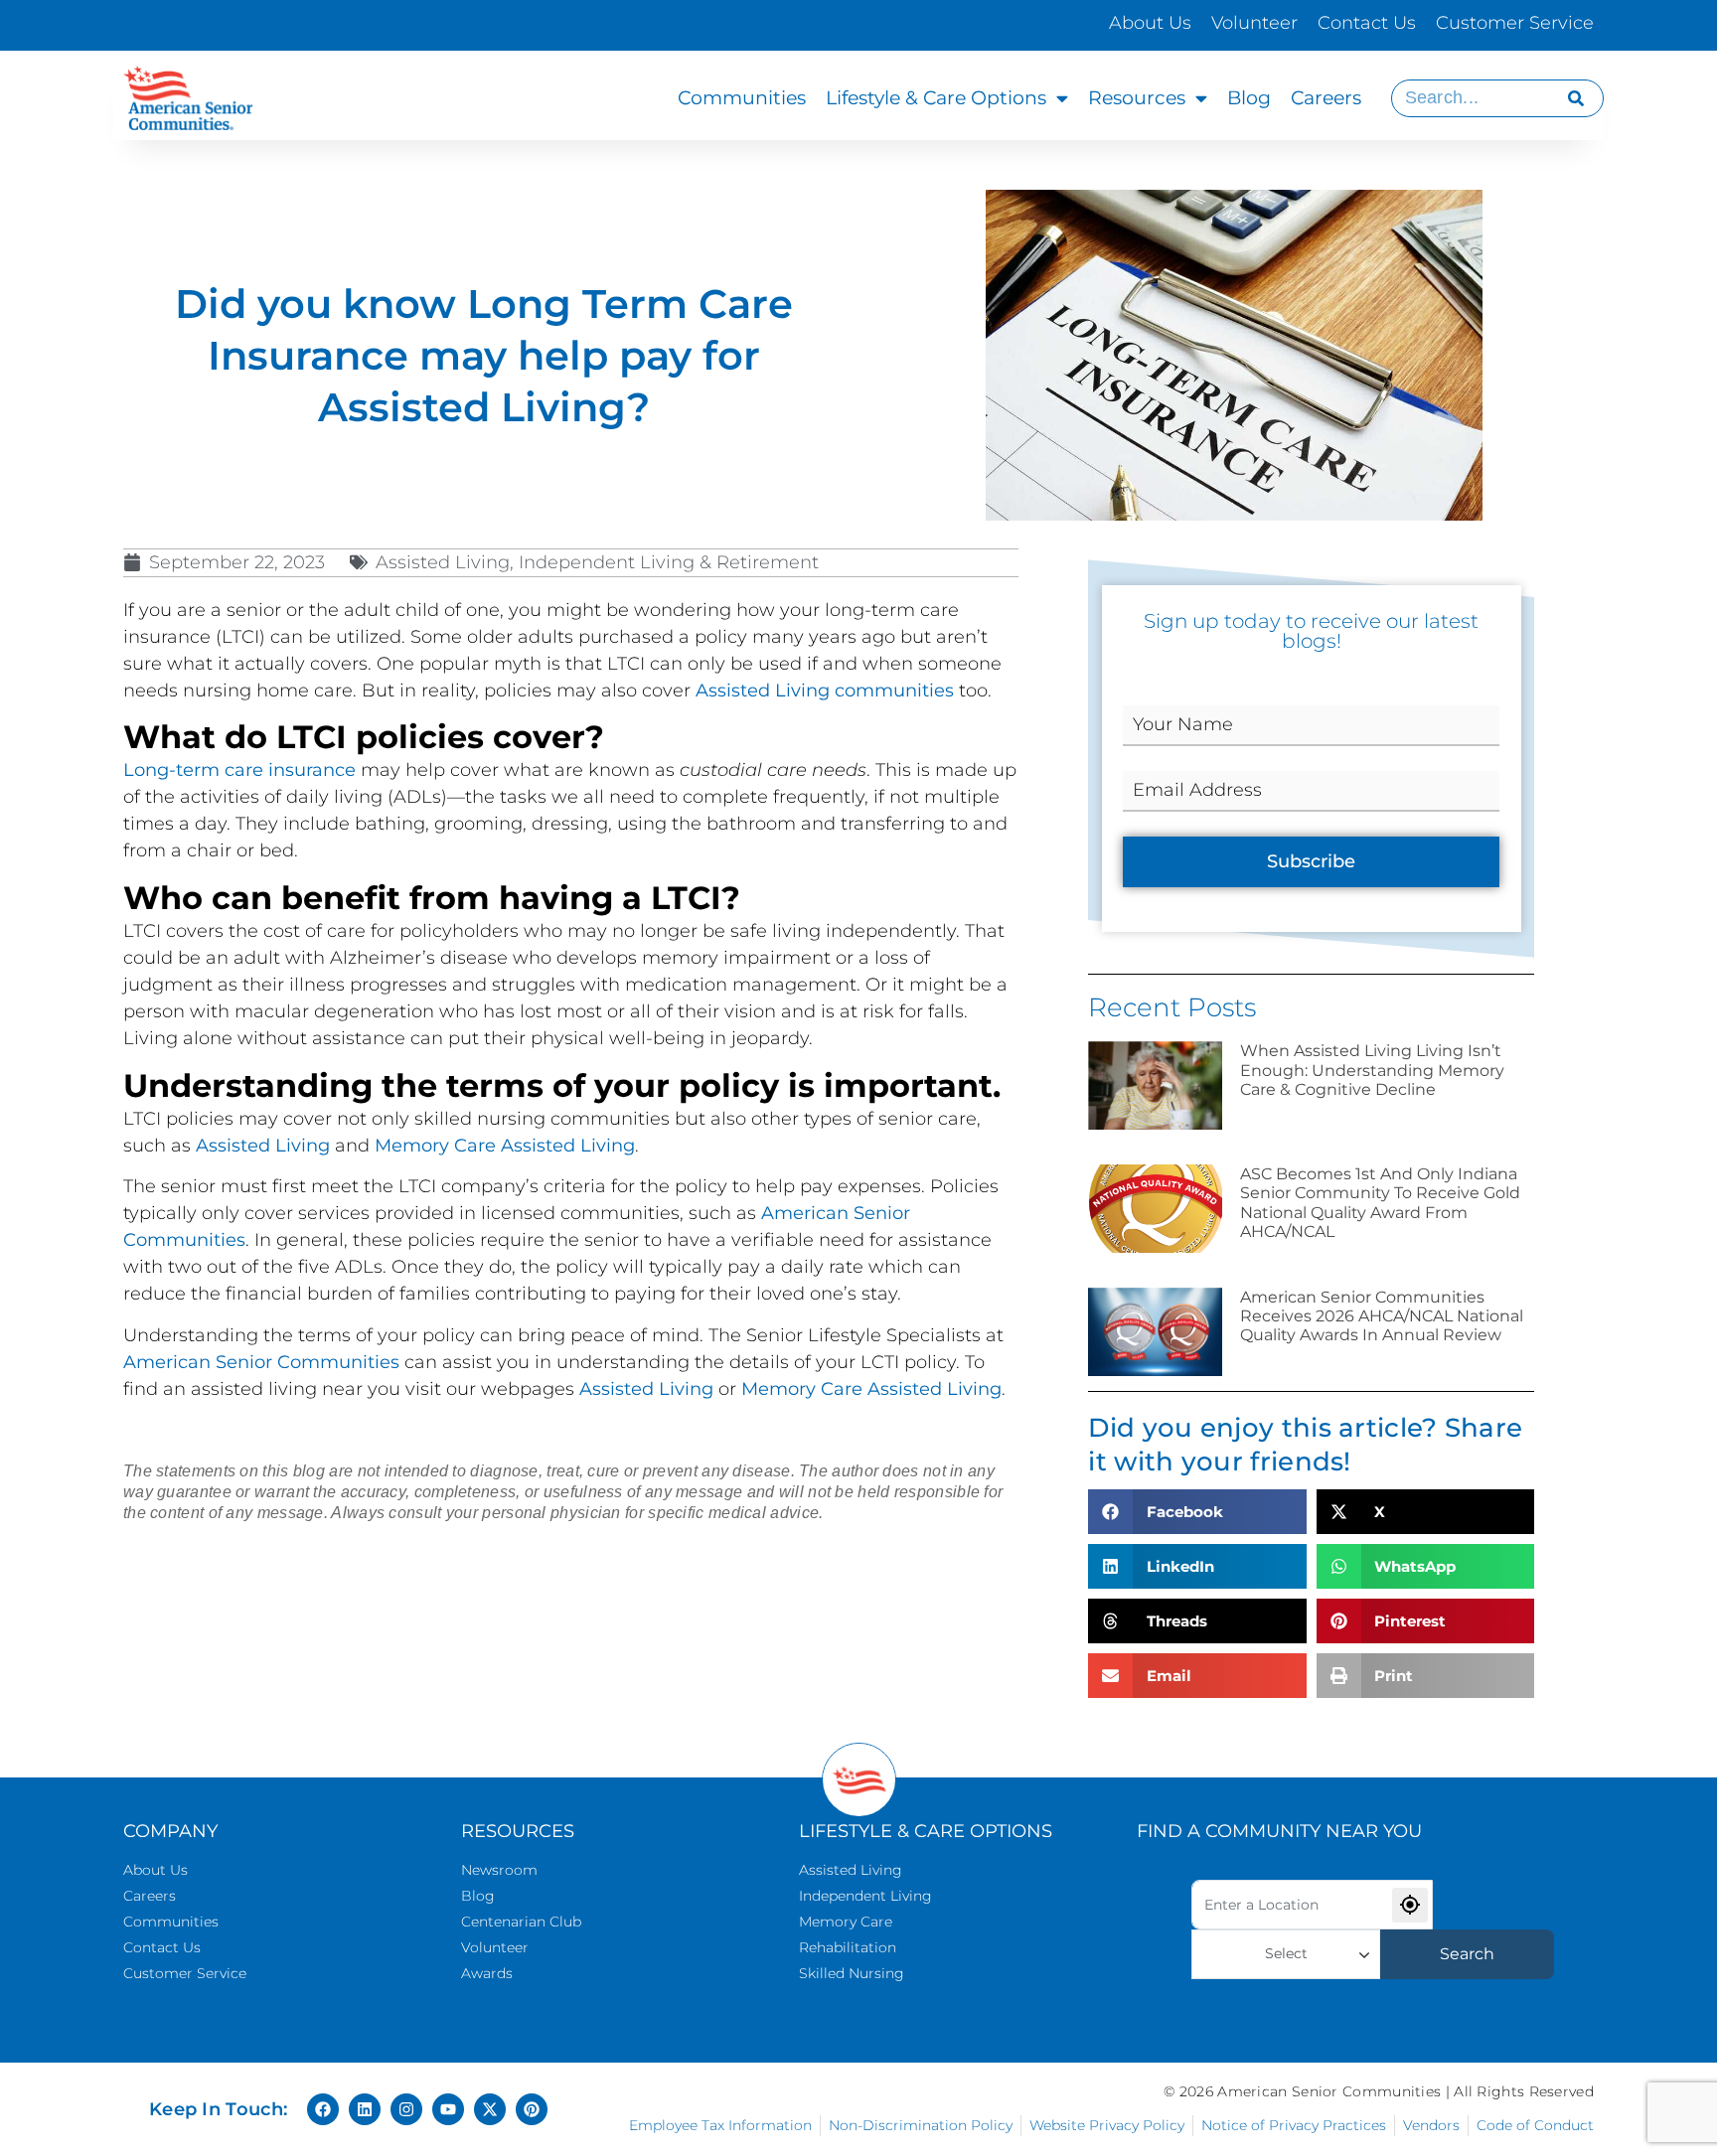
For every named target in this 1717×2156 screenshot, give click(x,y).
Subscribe (1311, 861)
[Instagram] (406, 2109)
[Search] (1576, 98)
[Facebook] (323, 2109)
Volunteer (1254, 23)
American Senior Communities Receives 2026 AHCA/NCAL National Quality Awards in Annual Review (1382, 1316)
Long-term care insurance (239, 770)
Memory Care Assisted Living (505, 1146)
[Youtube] (448, 2109)
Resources (1137, 98)
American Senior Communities (261, 1362)
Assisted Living (263, 1146)
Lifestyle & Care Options (936, 98)
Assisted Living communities (825, 691)
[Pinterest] (532, 2109)
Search (1467, 1954)
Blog (1249, 98)
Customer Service (1515, 23)
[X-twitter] (490, 2109)
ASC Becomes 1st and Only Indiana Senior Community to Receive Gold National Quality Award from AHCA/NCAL (1380, 1203)
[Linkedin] (365, 2109)
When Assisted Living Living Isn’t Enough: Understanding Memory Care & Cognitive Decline (1372, 1070)
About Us (1150, 23)
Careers (1326, 98)
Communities (742, 98)
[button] (1197, 1512)
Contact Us (1367, 23)
